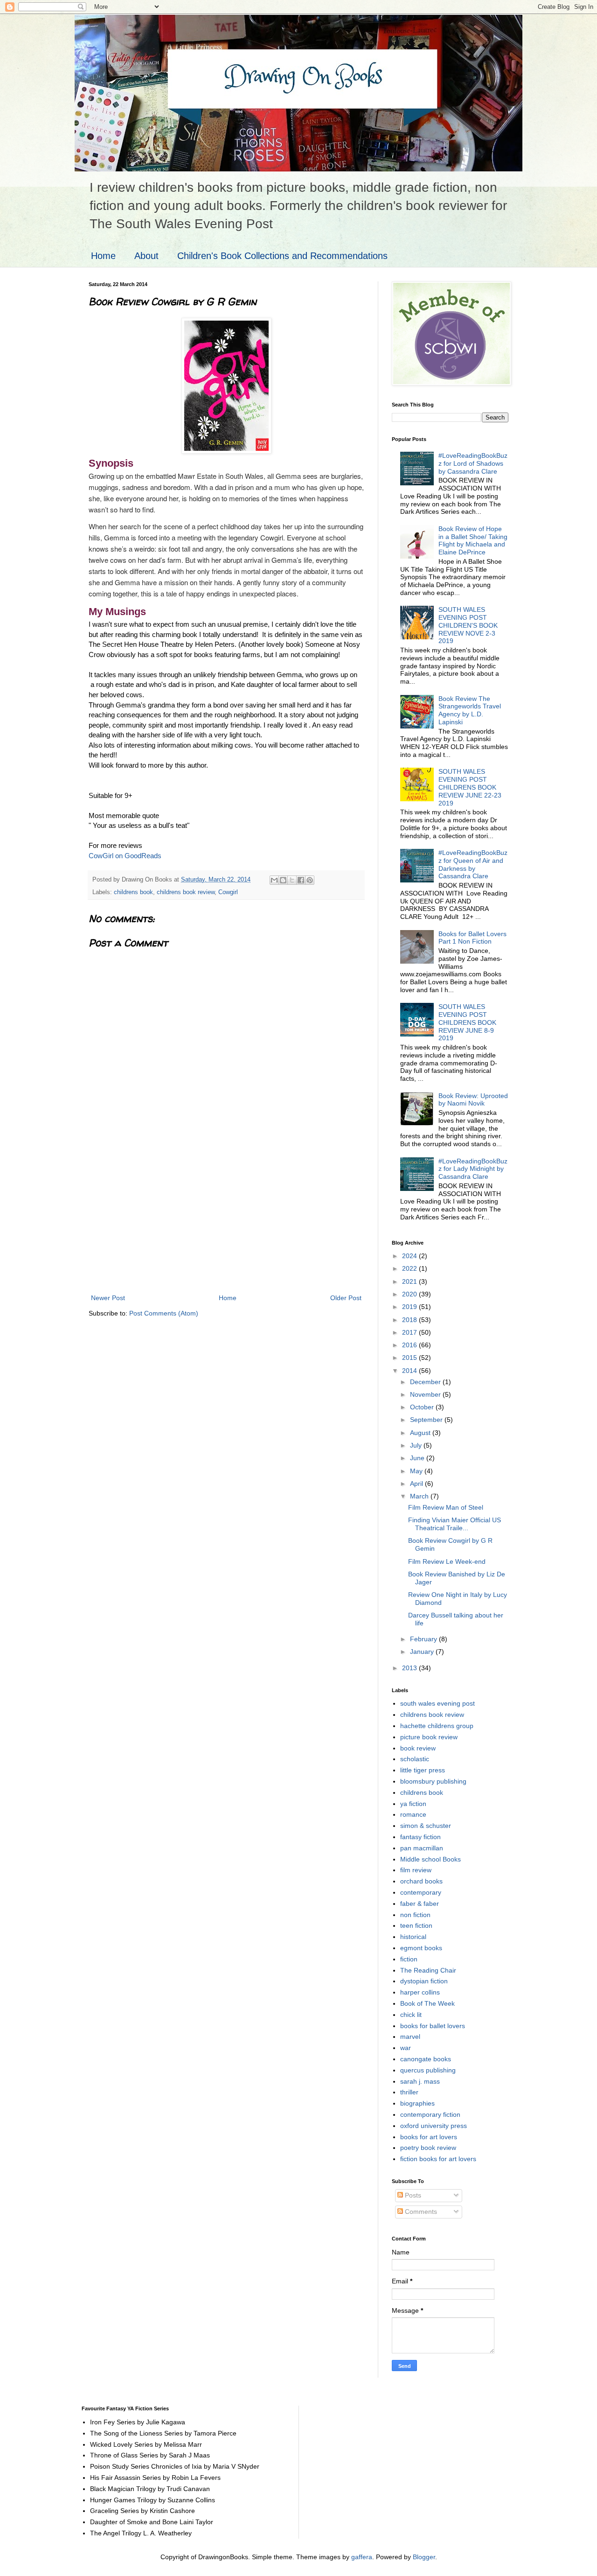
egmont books (421, 1948)
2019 (410, 1307)
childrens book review (186, 892)
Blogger (424, 2557)
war (406, 2048)
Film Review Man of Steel (446, 1507)
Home (103, 256)
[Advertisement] (226, 1222)
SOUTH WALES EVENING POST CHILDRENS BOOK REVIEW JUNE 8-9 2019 (467, 1022)
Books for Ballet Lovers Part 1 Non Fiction (472, 938)
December (426, 1382)
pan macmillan (422, 1848)
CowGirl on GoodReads (125, 856)
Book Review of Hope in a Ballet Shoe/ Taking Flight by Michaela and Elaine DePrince (473, 540)
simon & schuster (426, 1826)
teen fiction (416, 1925)
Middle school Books (430, 1859)
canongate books (426, 2059)
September (427, 1420)
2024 (410, 1256)
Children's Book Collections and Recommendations (282, 256)
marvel (410, 2037)
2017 (410, 1332)
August (421, 1433)
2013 (410, 1668)
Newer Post (108, 1298)
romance (413, 1814)
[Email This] (274, 880)
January (423, 1652)
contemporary (421, 1892)
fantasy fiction (420, 1837)
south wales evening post (437, 1703)
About (146, 256)
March (420, 1496)
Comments (420, 2212)
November (426, 1394)
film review (416, 1870)
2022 (410, 1268)
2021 (410, 1281)
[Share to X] (292, 880)
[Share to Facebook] (301, 880)
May (417, 1471)
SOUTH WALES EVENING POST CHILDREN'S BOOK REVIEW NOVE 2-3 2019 (468, 625)
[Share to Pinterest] (310, 880)
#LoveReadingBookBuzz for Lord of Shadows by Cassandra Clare (473, 463)
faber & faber (420, 1904)
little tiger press (423, 1770)
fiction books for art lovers (438, 2159)
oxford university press (434, 2126)
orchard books (421, 1881)
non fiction (415, 1915)
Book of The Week (427, 2003)
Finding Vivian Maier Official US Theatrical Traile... (455, 1524)
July (417, 1445)
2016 (410, 1345)
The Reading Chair (428, 1970)
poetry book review (428, 2148)
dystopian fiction (424, 1981)
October (423, 1407)
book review (418, 1748)
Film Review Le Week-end (447, 1561)
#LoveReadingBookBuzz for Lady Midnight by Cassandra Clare (473, 1169)
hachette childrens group (437, 1726)
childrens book (133, 892)
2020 (410, 1294)
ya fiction (413, 1804)
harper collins (420, 1992)
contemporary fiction (430, 2114)
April (417, 1484)
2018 (410, 1320)
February (424, 1639)
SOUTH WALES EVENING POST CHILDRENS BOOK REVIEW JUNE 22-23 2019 (470, 787)
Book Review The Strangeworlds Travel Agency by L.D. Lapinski (470, 710)
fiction (409, 1959)
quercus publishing (428, 2070)
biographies (417, 2103)
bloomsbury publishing (433, 1781)
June (418, 1458)
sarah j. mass (420, 2081)
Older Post (346, 1298)
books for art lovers (429, 2137)
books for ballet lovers (433, 2026)
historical (413, 1937)
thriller (409, 2092)
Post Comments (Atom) (164, 1313)
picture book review (429, 1737)
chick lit (411, 2015)
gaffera (362, 2557)
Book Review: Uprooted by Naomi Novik (473, 1100)
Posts (412, 2195)
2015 (410, 1358)
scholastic (415, 1759)
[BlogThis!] (283, 880)
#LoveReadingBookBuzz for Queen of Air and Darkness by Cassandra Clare (473, 864)
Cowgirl (228, 892)
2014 (410, 1371)
